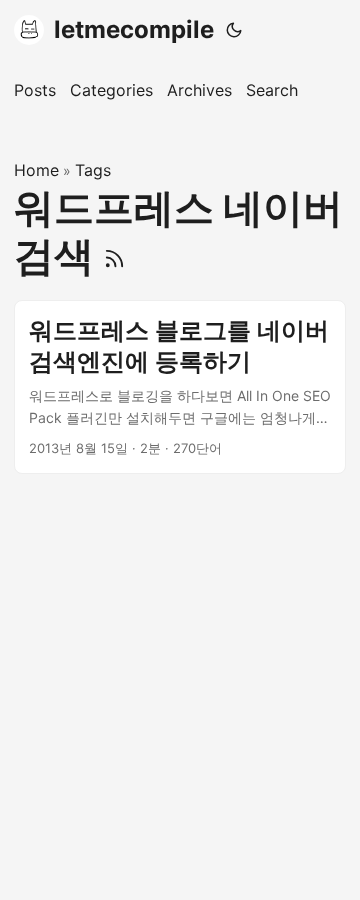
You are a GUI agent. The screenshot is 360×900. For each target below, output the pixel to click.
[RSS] (114, 255)
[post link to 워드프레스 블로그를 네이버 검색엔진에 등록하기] (180, 387)
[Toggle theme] (234, 30)
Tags (93, 170)
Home (36, 170)
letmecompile (134, 29)
